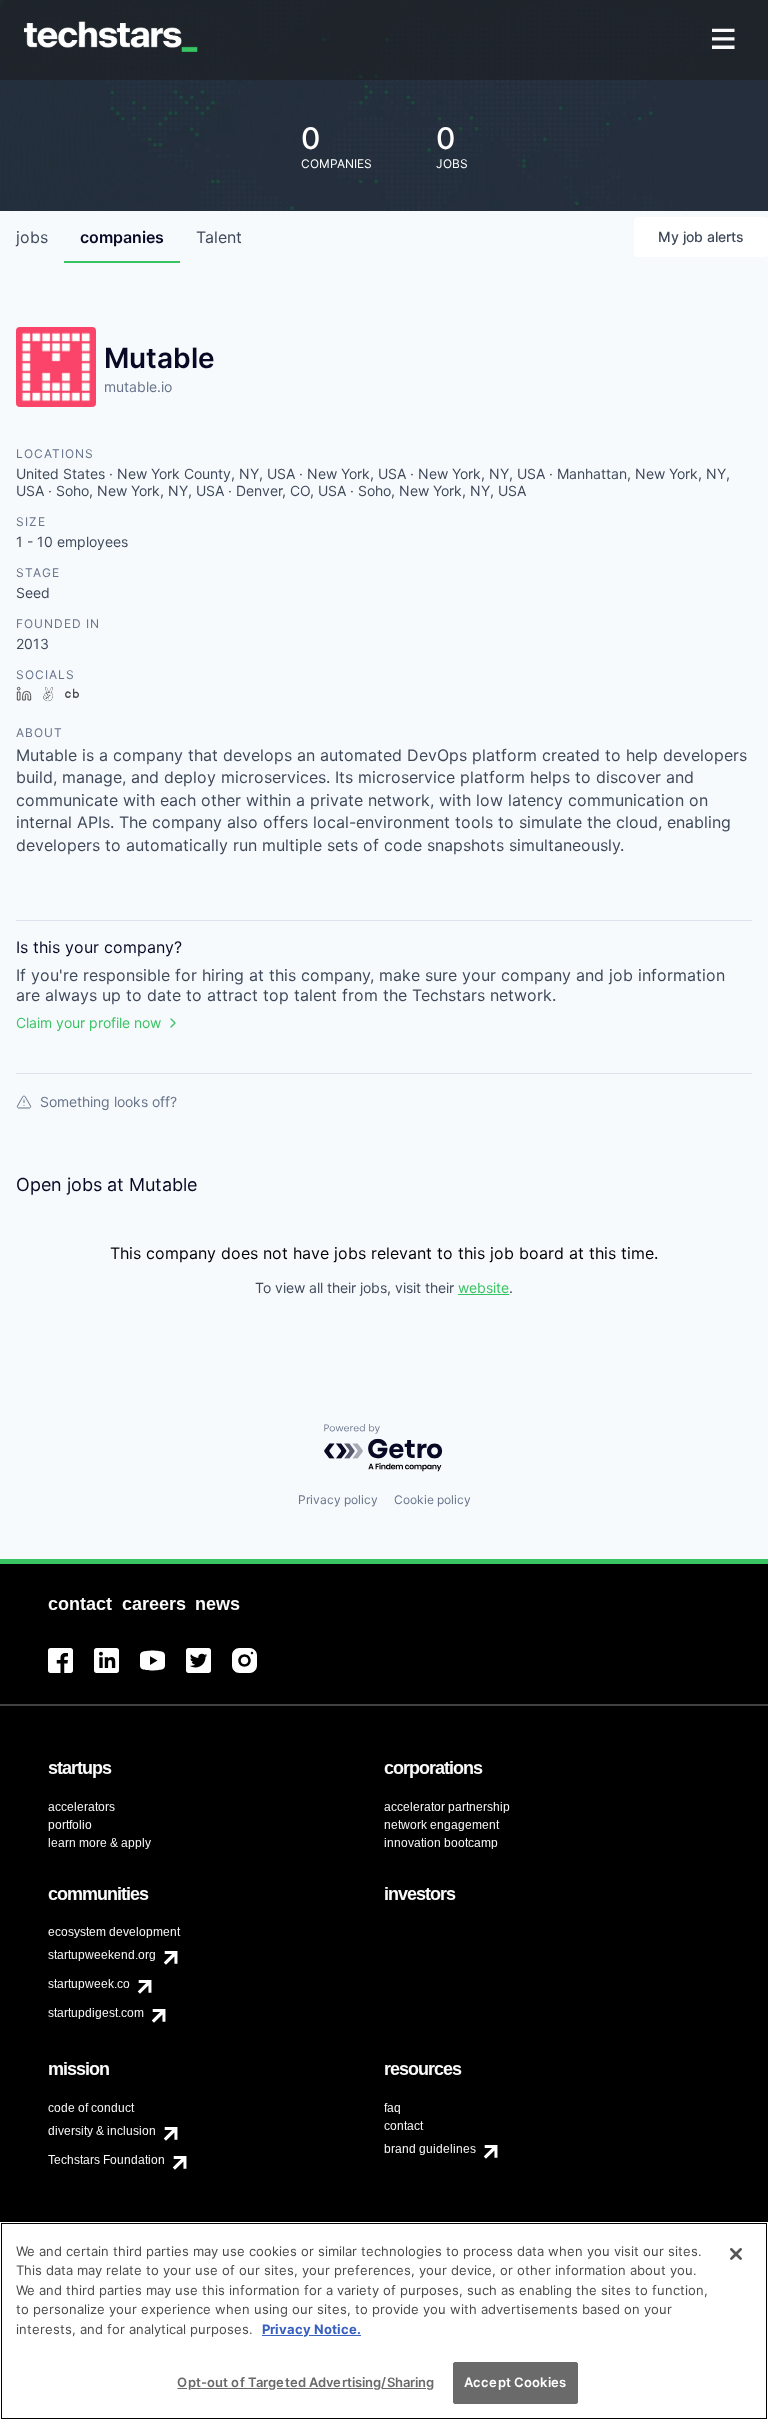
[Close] (736, 2254)
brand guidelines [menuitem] (430, 2149)
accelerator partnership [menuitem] (447, 1807)
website (483, 1287)
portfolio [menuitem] (70, 1825)
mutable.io (138, 386)
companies (122, 237)
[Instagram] (255, 1672)
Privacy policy (338, 1499)
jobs (32, 237)
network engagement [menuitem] (441, 1825)
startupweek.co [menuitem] (89, 1984)
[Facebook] (71, 1672)
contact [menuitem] (403, 2126)
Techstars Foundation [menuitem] (106, 2160)
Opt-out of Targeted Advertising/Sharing (305, 2382)
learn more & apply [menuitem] (99, 1843)
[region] (384, 2321)
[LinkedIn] (117, 1672)
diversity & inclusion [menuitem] (102, 2131)
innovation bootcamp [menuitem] (441, 1843)
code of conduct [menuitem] (91, 2108)
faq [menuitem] (392, 2108)
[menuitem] (725, 40)
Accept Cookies (515, 2382)
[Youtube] (163, 1672)
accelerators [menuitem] (81, 1807)
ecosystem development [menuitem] (114, 1932)
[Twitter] (209, 1672)
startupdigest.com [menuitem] (96, 2013)
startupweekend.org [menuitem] (102, 1955)
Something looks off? (108, 1101)
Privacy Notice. (311, 2329)
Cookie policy (432, 1499)
